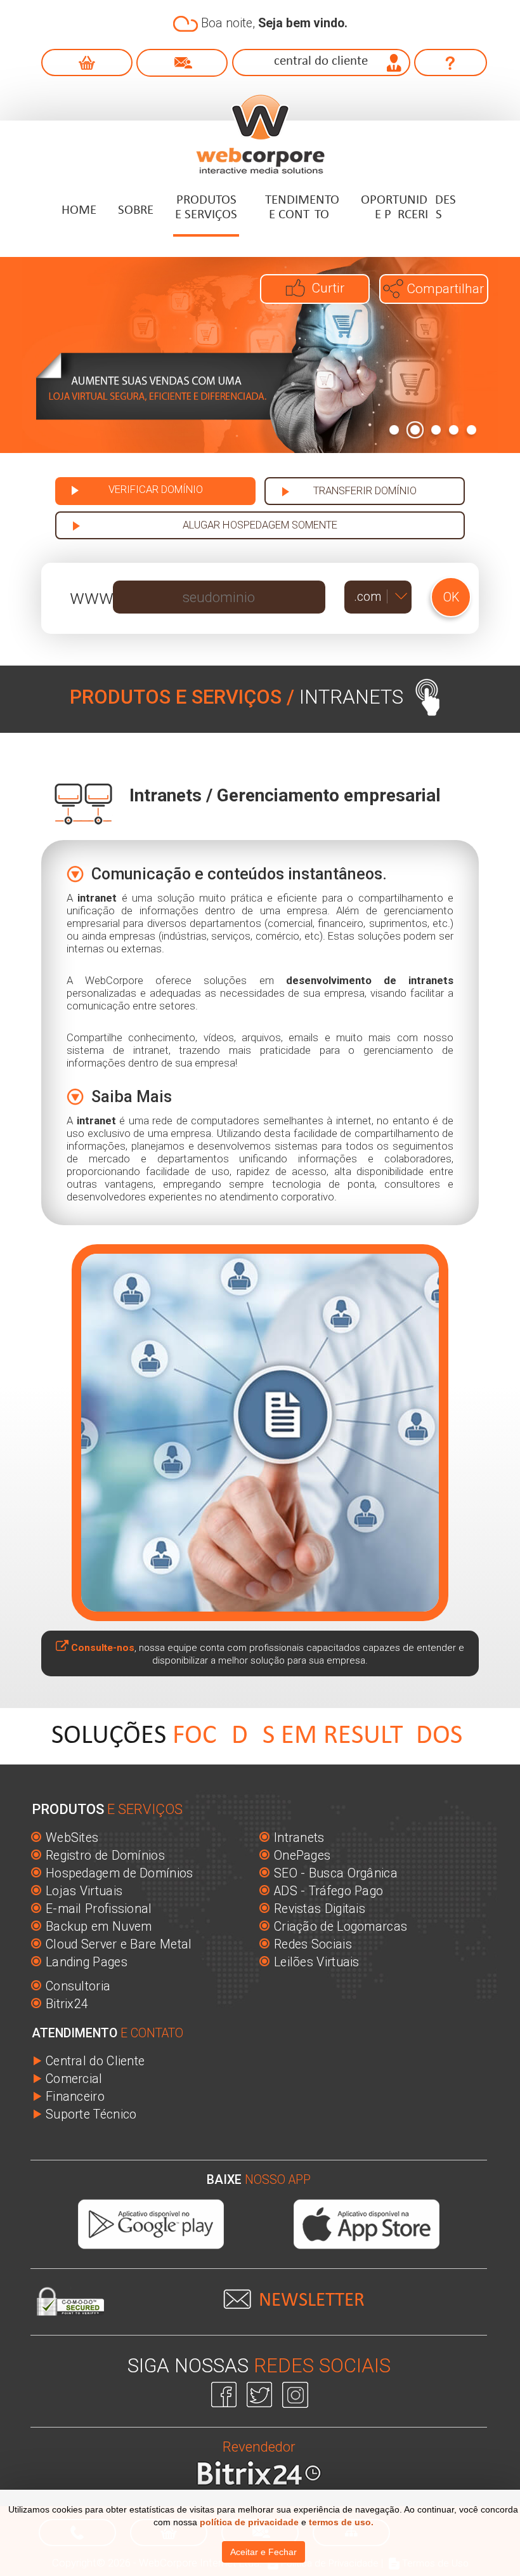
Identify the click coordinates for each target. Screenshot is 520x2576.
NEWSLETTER (312, 2301)
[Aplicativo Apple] (367, 2224)
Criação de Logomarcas (341, 1927)
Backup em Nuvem (99, 1927)
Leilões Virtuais (317, 1962)
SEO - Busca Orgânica (336, 1873)
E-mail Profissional (99, 1909)
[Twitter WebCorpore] (261, 2393)
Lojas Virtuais (84, 1891)
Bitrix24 (67, 2004)
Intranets (299, 1838)
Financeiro (75, 2097)
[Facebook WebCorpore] (226, 2393)
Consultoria (78, 1986)
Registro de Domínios (105, 1856)
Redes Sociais (313, 1944)
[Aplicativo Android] (151, 2224)
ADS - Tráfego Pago (328, 1891)
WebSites (72, 1838)
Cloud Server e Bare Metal (119, 1944)
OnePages (302, 1856)
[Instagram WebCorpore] (295, 2393)
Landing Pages (87, 1962)
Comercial (74, 2079)
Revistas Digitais (320, 1909)
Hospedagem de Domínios (120, 1873)
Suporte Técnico (91, 2114)
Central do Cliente (95, 2061)
